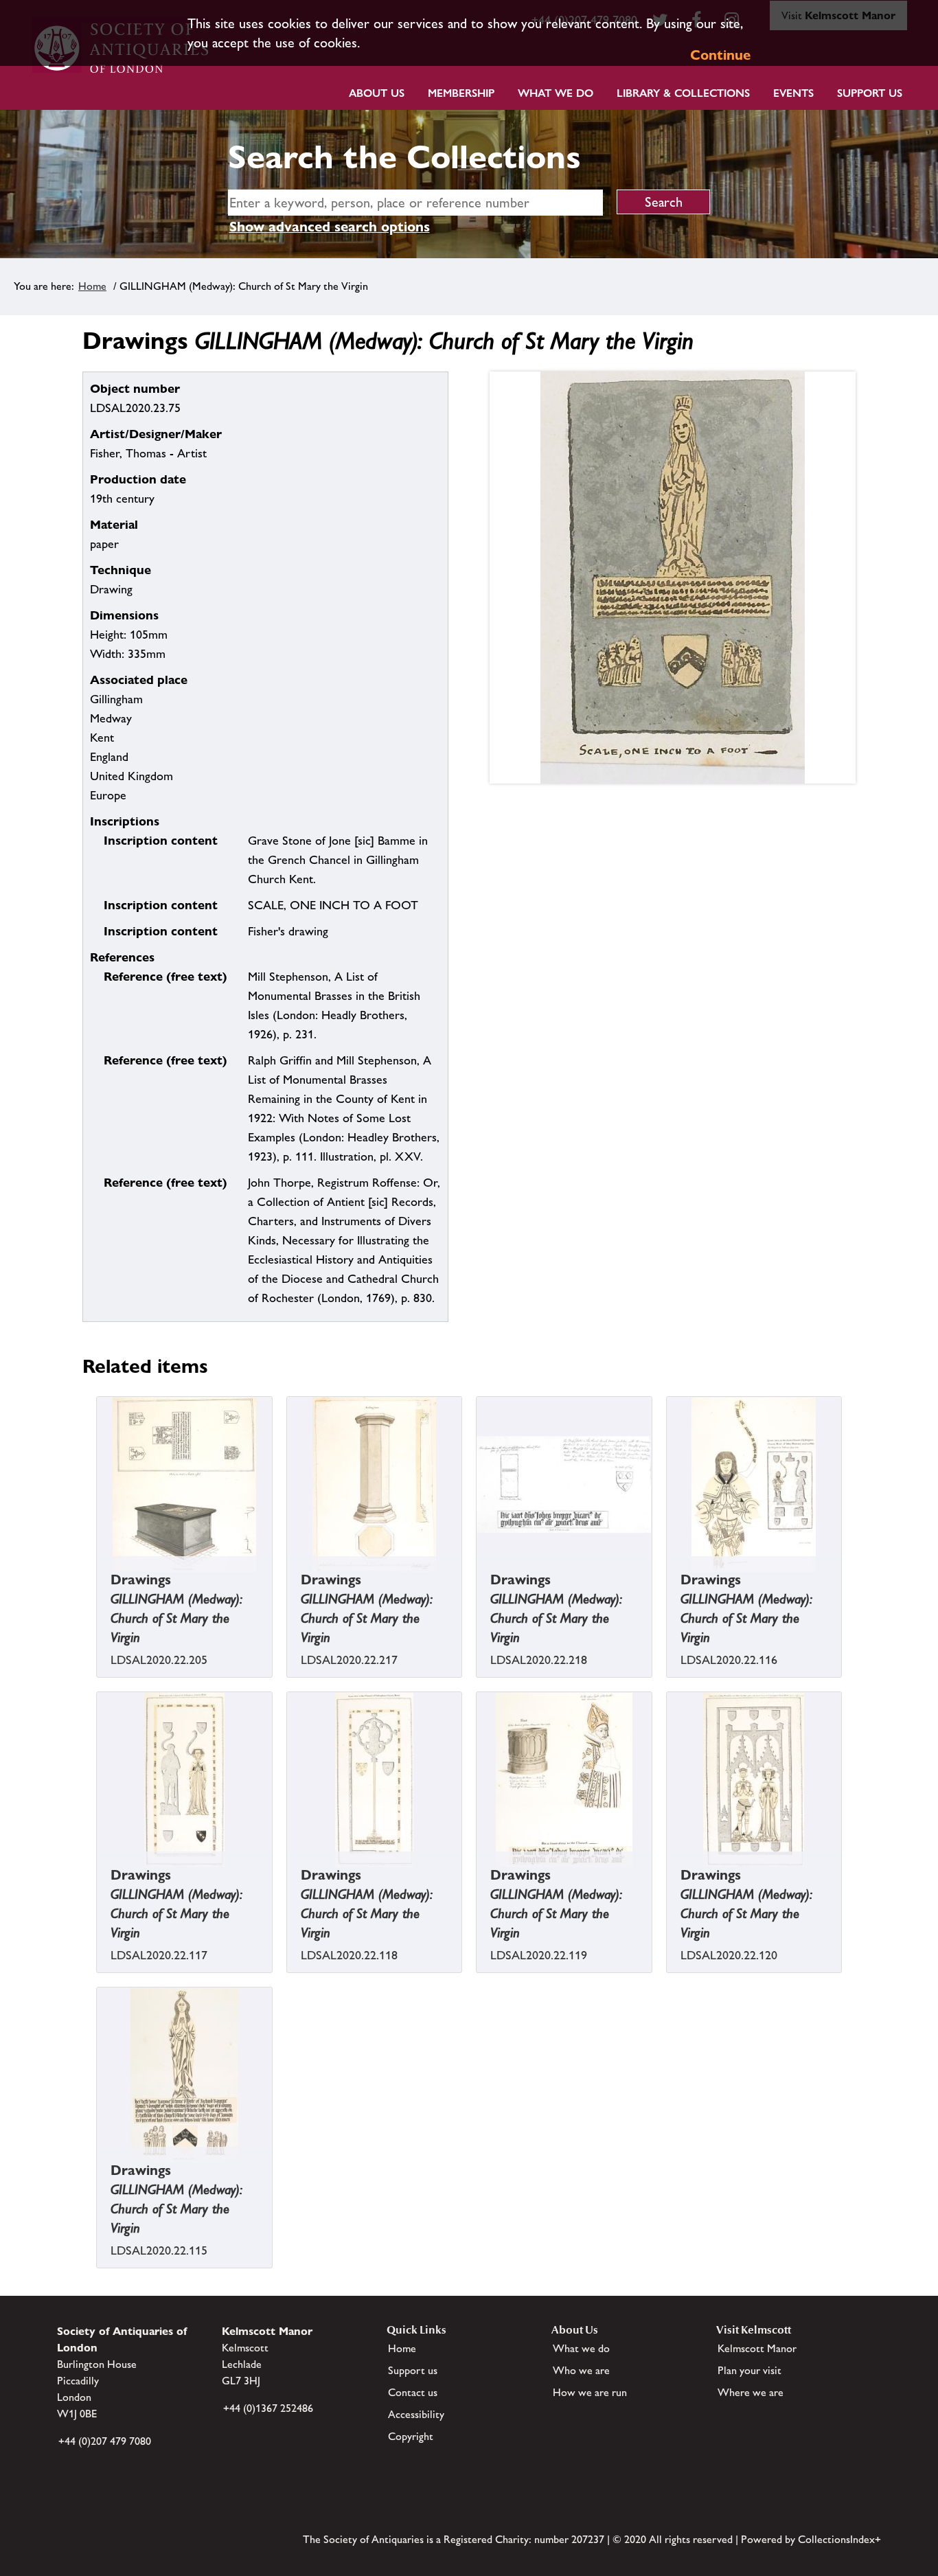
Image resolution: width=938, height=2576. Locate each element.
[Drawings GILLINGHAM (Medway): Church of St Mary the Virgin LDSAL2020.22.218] (478, 1582)
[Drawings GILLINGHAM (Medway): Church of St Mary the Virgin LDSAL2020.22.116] (668, 1582)
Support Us (870, 93)
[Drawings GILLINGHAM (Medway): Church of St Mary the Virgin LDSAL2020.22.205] (98, 1582)
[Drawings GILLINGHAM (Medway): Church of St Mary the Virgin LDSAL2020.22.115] (98, 2172)
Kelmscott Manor (757, 2348)
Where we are (751, 2392)
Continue (720, 55)
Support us (413, 2370)
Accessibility (416, 2414)
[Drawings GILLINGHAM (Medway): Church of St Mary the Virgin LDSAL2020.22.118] (288, 1877)
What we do (556, 93)
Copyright (411, 2436)
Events (793, 93)
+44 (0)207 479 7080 (105, 2441)
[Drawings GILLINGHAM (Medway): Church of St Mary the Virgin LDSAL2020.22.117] (98, 1877)
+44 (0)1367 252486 (268, 2408)
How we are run (590, 2392)
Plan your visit (750, 2370)
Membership (461, 93)
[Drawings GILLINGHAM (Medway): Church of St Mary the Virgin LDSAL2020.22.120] (668, 1877)
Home (92, 286)
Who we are (581, 2370)
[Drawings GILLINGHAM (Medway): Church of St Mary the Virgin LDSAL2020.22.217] (288, 1582)
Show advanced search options (330, 227)
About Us (377, 93)
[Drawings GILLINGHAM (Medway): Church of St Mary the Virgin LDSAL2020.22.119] (478, 1877)
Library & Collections (683, 93)
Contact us (413, 2392)
